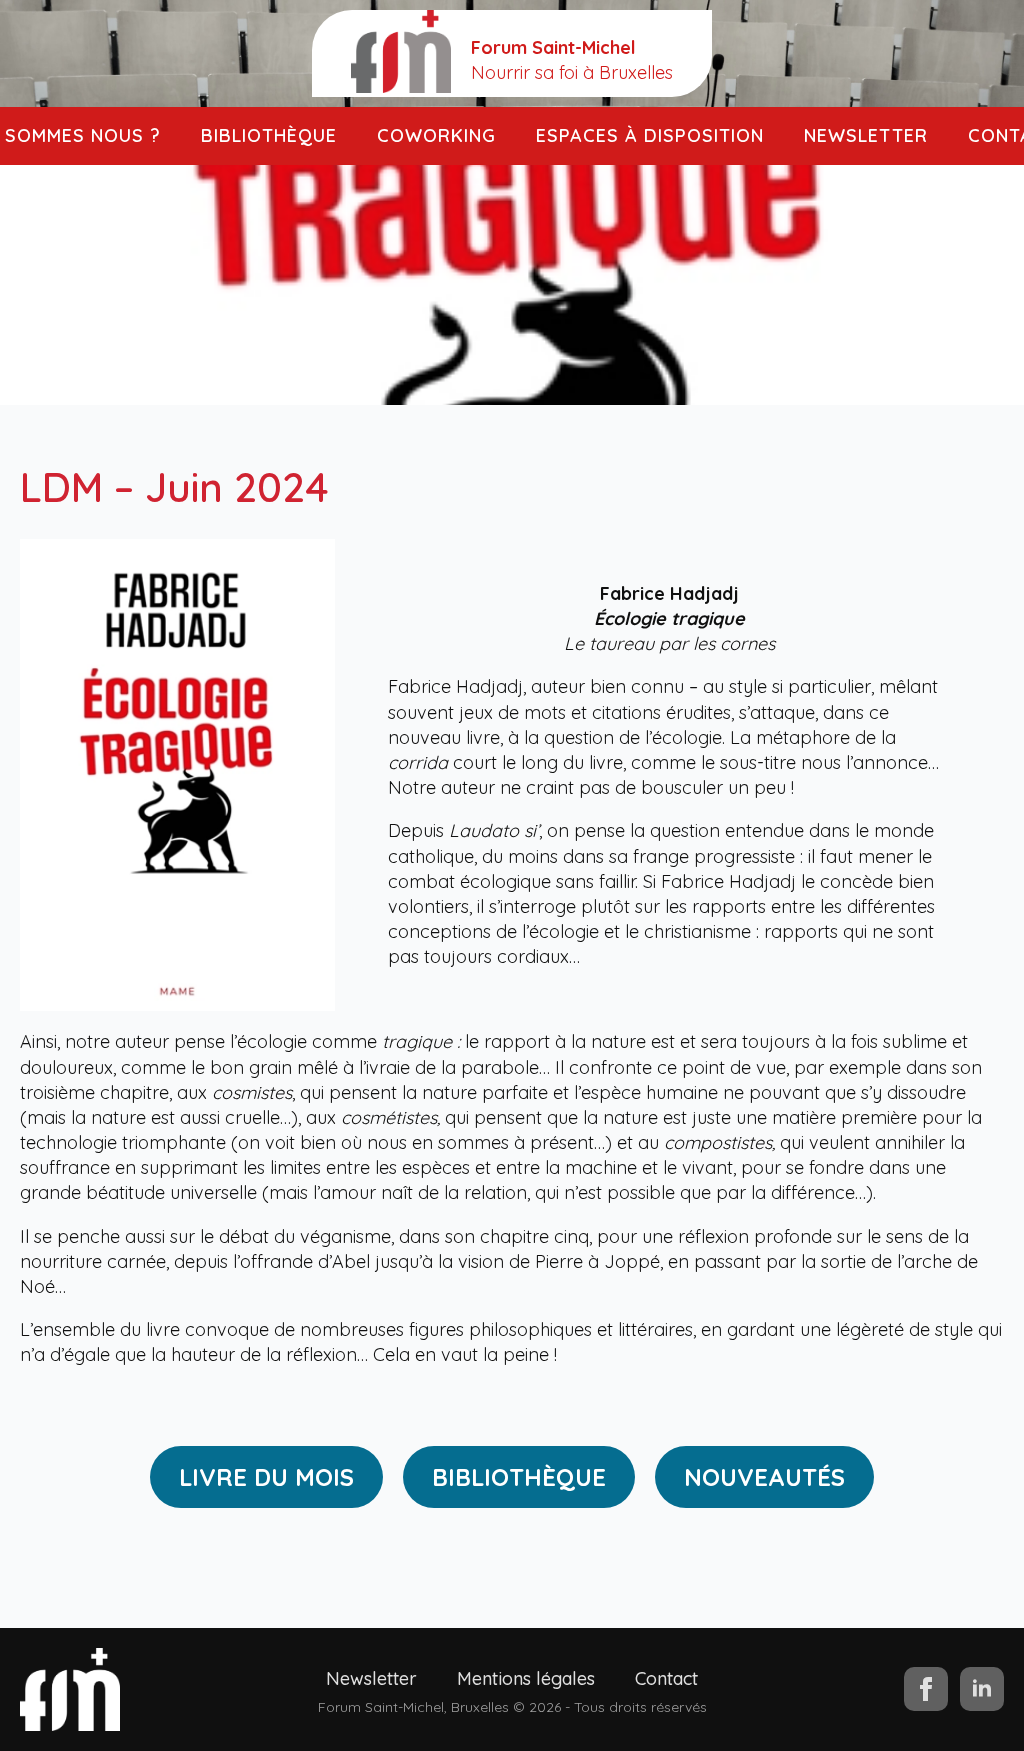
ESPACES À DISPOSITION (650, 135)
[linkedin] (982, 1689)
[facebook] (926, 1689)
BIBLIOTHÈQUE (269, 135)
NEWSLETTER (866, 135)
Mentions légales (526, 1678)
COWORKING (436, 135)
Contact (666, 1678)
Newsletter (371, 1678)
